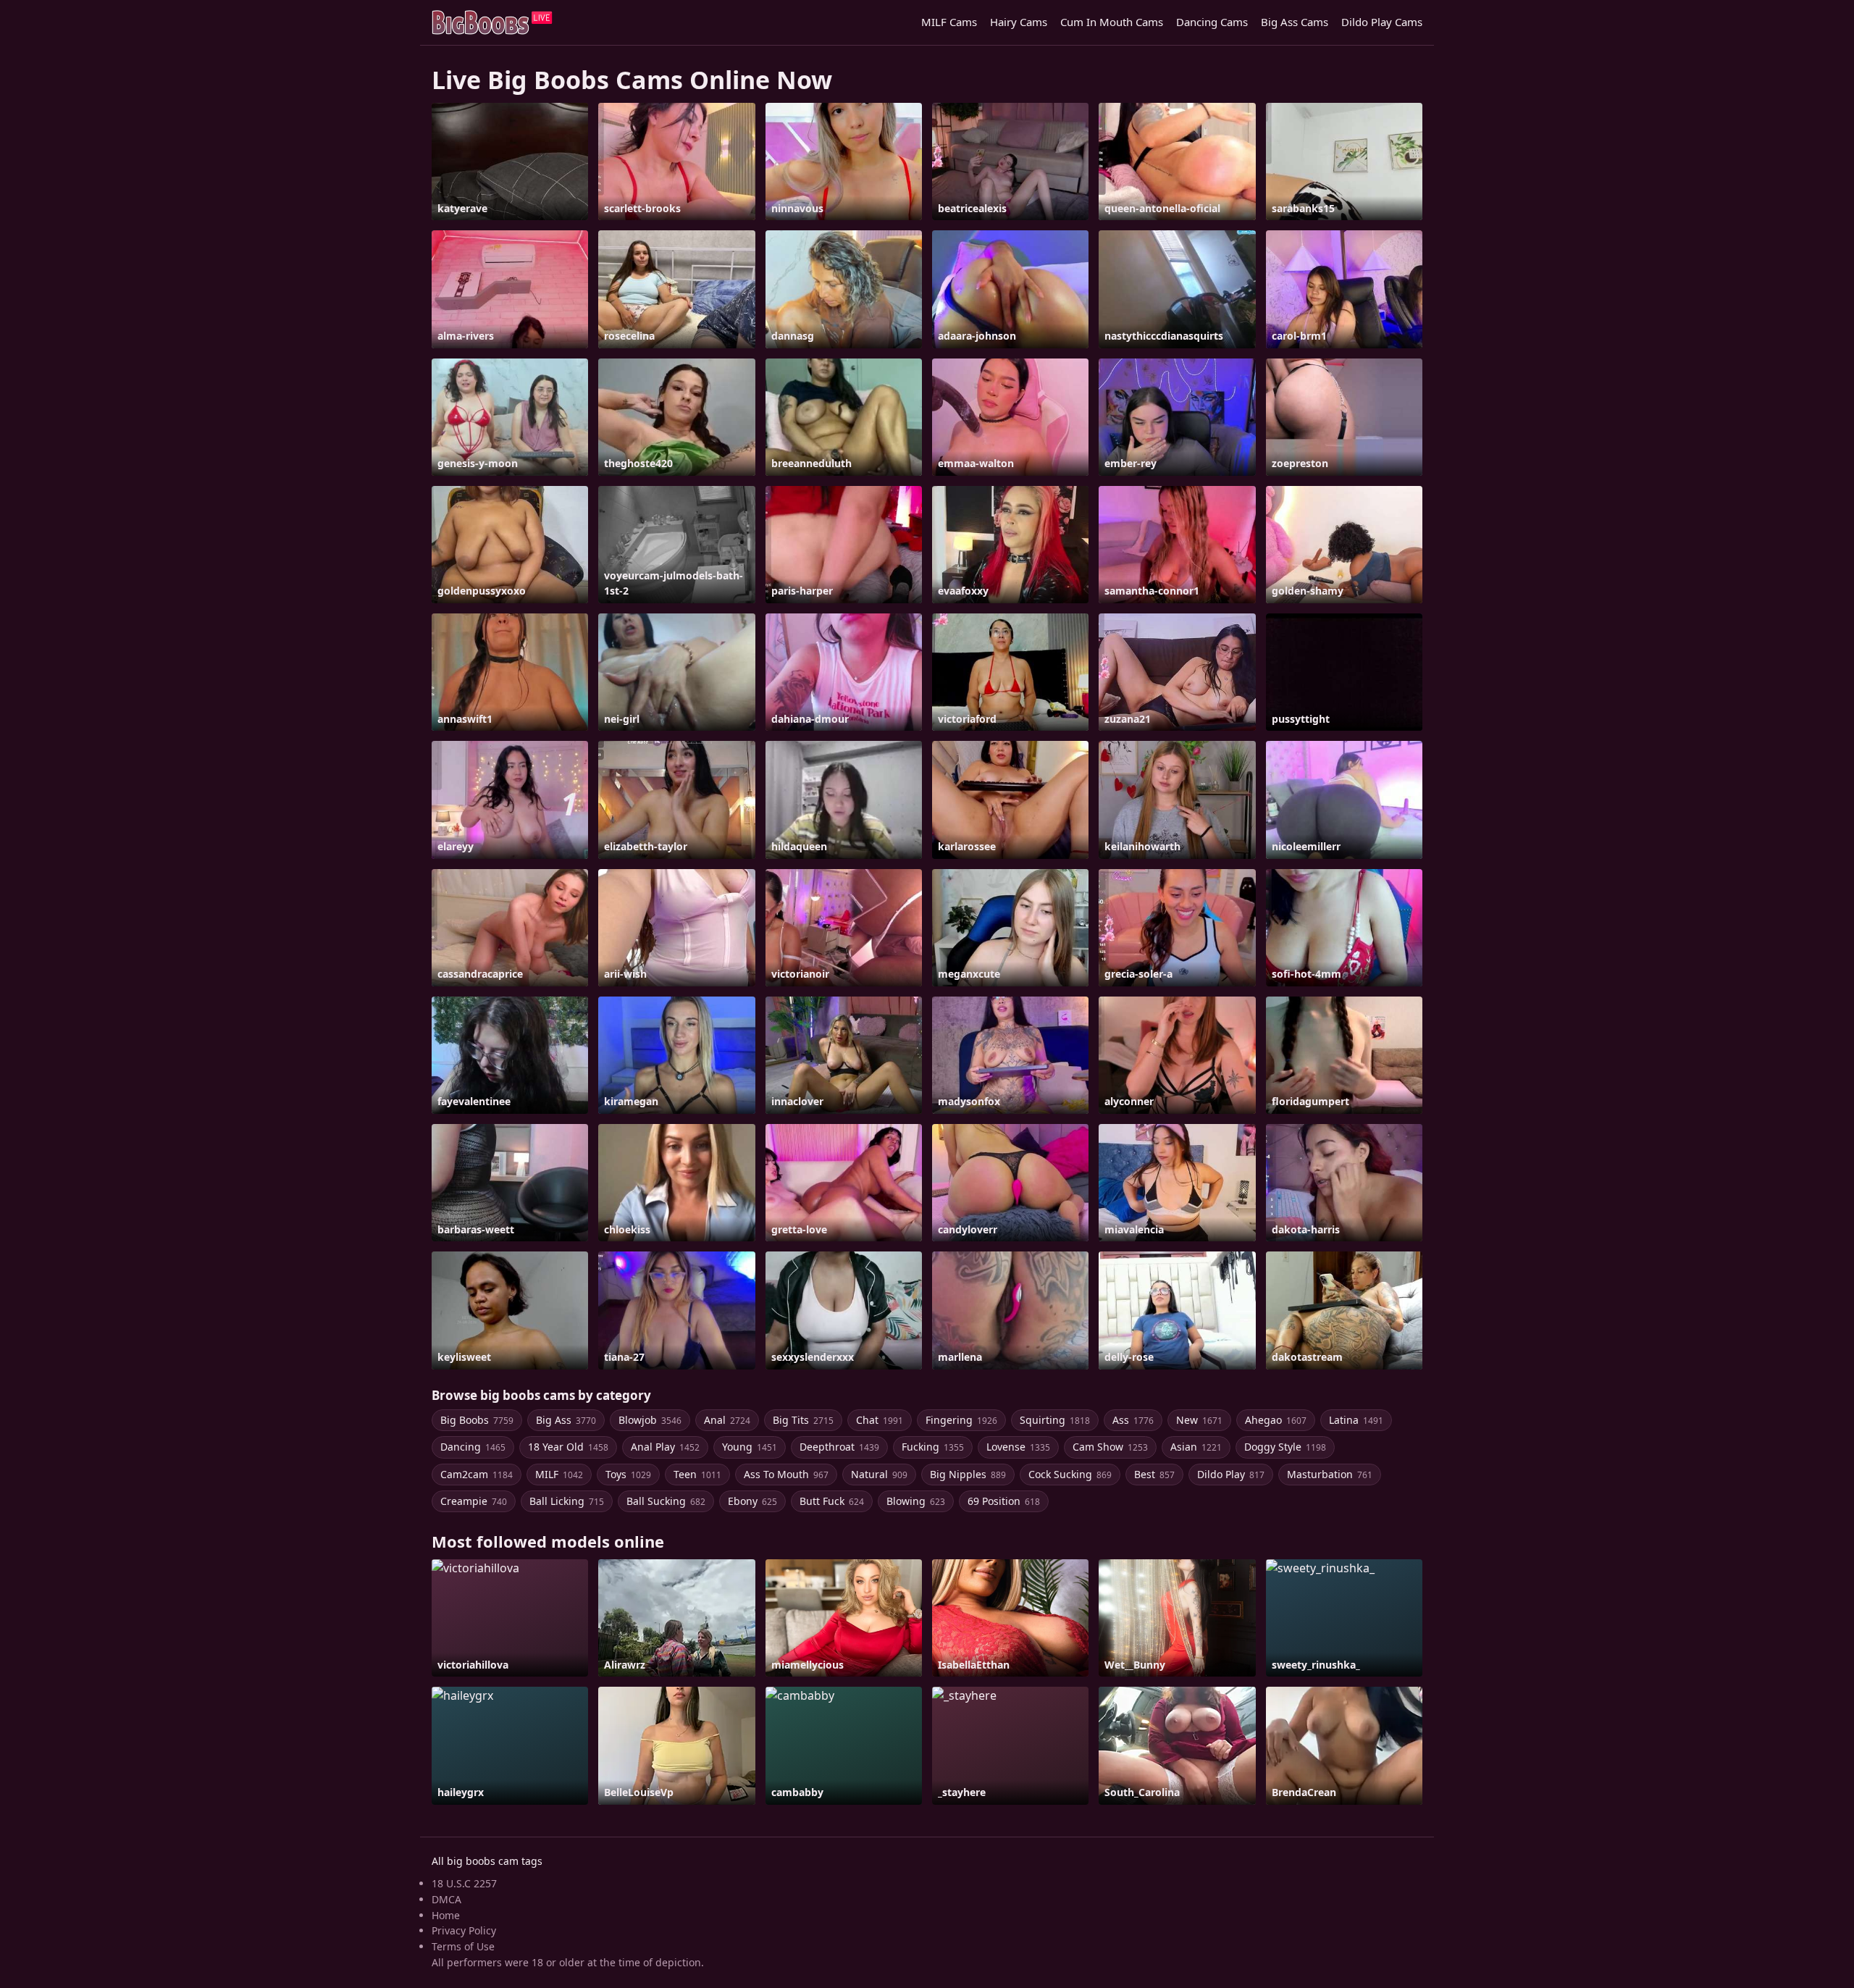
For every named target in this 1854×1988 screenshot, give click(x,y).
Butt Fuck (832, 1501)
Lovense (1018, 1447)
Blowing (916, 1501)
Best (1154, 1474)
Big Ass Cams (1295, 22)
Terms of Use (463, 1946)
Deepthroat (839, 1447)
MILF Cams (949, 22)
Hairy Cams (1019, 22)
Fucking (933, 1447)
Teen (697, 1474)
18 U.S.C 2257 (464, 1883)
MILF (559, 1474)
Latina (1356, 1420)
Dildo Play (1231, 1474)
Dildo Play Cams (1382, 22)
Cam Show (1110, 1447)
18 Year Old (568, 1447)
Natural (879, 1474)
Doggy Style (1285, 1447)
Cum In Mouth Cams (1112, 22)
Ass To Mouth (786, 1474)
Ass (1133, 1420)
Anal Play (665, 1447)
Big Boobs (477, 1420)
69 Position (1004, 1501)
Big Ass (566, 1420)
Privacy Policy (464, 1930)
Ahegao (1276, 1420)
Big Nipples (968, 1474)
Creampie (474, 1501)
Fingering (961, 1420)
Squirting (1055, 1420)
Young (750, 1447)
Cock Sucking (1070, 1474)
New (1199, 1420)
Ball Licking (567, 1501)
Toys (628, 1474)
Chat (880, 1420)
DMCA (446, 1899)
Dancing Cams (1212, 22)
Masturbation (1330, 1474)
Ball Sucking (666, 1501)
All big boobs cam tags (487, 1861)
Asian (1196, 1447)
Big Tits (803, 1420)
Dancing (473, 1447)
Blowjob (650, 1420)
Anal (727, 1420)
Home (446, 1915)
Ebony (752, 1501)
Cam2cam (477, 1474)
